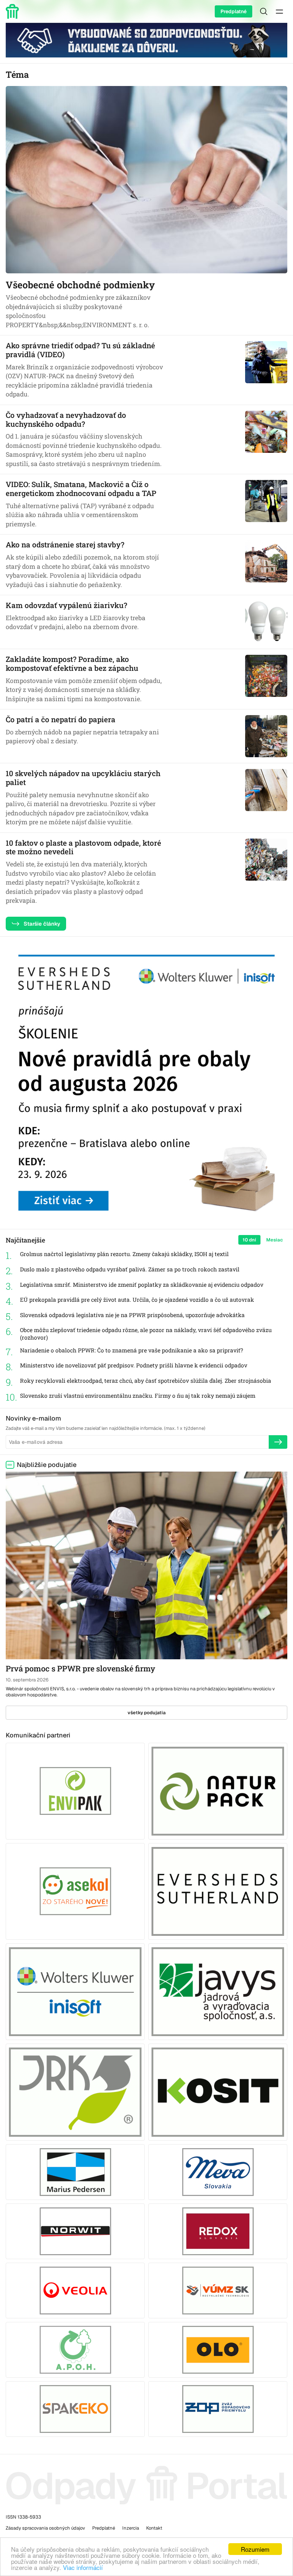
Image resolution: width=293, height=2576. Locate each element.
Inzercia (131, 2528)
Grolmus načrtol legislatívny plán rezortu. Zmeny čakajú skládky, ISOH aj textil (124, 1254)
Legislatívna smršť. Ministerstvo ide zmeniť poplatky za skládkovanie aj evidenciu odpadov (142, 1285)
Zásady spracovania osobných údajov (45, 2528)
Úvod (14, 11)
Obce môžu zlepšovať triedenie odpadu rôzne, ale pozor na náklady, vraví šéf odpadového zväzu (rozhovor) (146, 1334)
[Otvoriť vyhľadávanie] (264, 11)
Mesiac (275, 1240)
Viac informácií (83, 2567)
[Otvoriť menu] (279, 11)
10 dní (249, 1240)
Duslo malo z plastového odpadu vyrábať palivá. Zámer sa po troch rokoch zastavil (130, 1269)
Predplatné (234, 11)
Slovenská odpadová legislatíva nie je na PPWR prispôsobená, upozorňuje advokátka (132, 1315)
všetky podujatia (147, 1713)
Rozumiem (255, 2549)
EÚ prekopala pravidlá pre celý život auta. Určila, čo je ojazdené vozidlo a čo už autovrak (137, 1300)
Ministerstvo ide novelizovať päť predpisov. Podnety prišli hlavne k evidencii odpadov (134, 1365)
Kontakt (154, 2528)
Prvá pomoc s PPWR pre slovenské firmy (80, 1668)
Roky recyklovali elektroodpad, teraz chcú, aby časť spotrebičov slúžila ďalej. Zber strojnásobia (146, 1381)
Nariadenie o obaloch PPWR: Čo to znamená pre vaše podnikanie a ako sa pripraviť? (131, 1350)
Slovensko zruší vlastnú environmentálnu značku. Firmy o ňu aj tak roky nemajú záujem (138, 1396)
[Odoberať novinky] (278, 1442)
